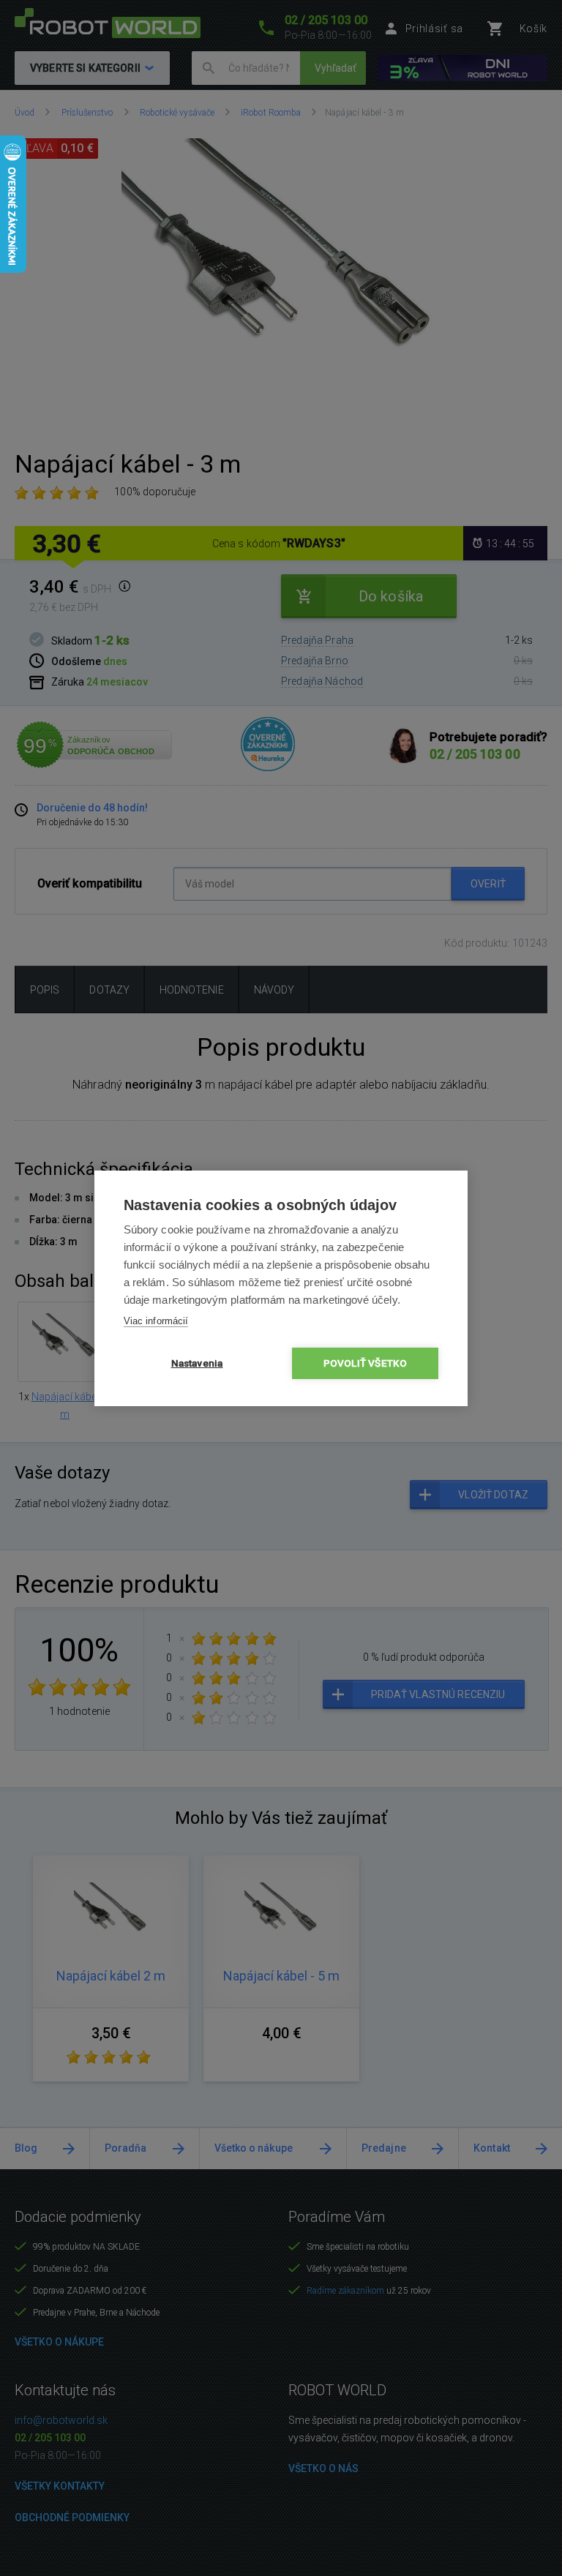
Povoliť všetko (366, 1363)
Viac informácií (156, 1321)
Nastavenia (197, 1363)
